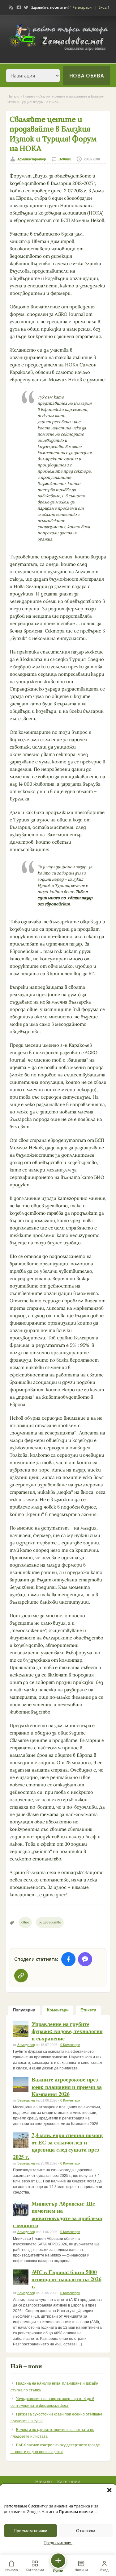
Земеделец (26, 2045)
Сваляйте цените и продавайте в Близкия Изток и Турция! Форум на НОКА (53, 134)
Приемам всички (30, 2531)
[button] (109, 2490)
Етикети (88, 2010)
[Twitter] (26, 7)
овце (25, 1922)
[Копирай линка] (21, 1976)
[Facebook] (19, 7)
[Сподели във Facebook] (68, 1959)
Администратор (32, 159)
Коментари (58, 2010)
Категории (69, 2481)
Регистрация (83, 7)
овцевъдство (50, 1922)
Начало (13, 96)
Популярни (24, 2010)
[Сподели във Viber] (85, 1959)
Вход (102, 7)
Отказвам (86, 2531)
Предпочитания (58, 2543)
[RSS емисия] (11, 7)
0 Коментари (70, 2045)
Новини (29, 96)
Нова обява (87, 76)
